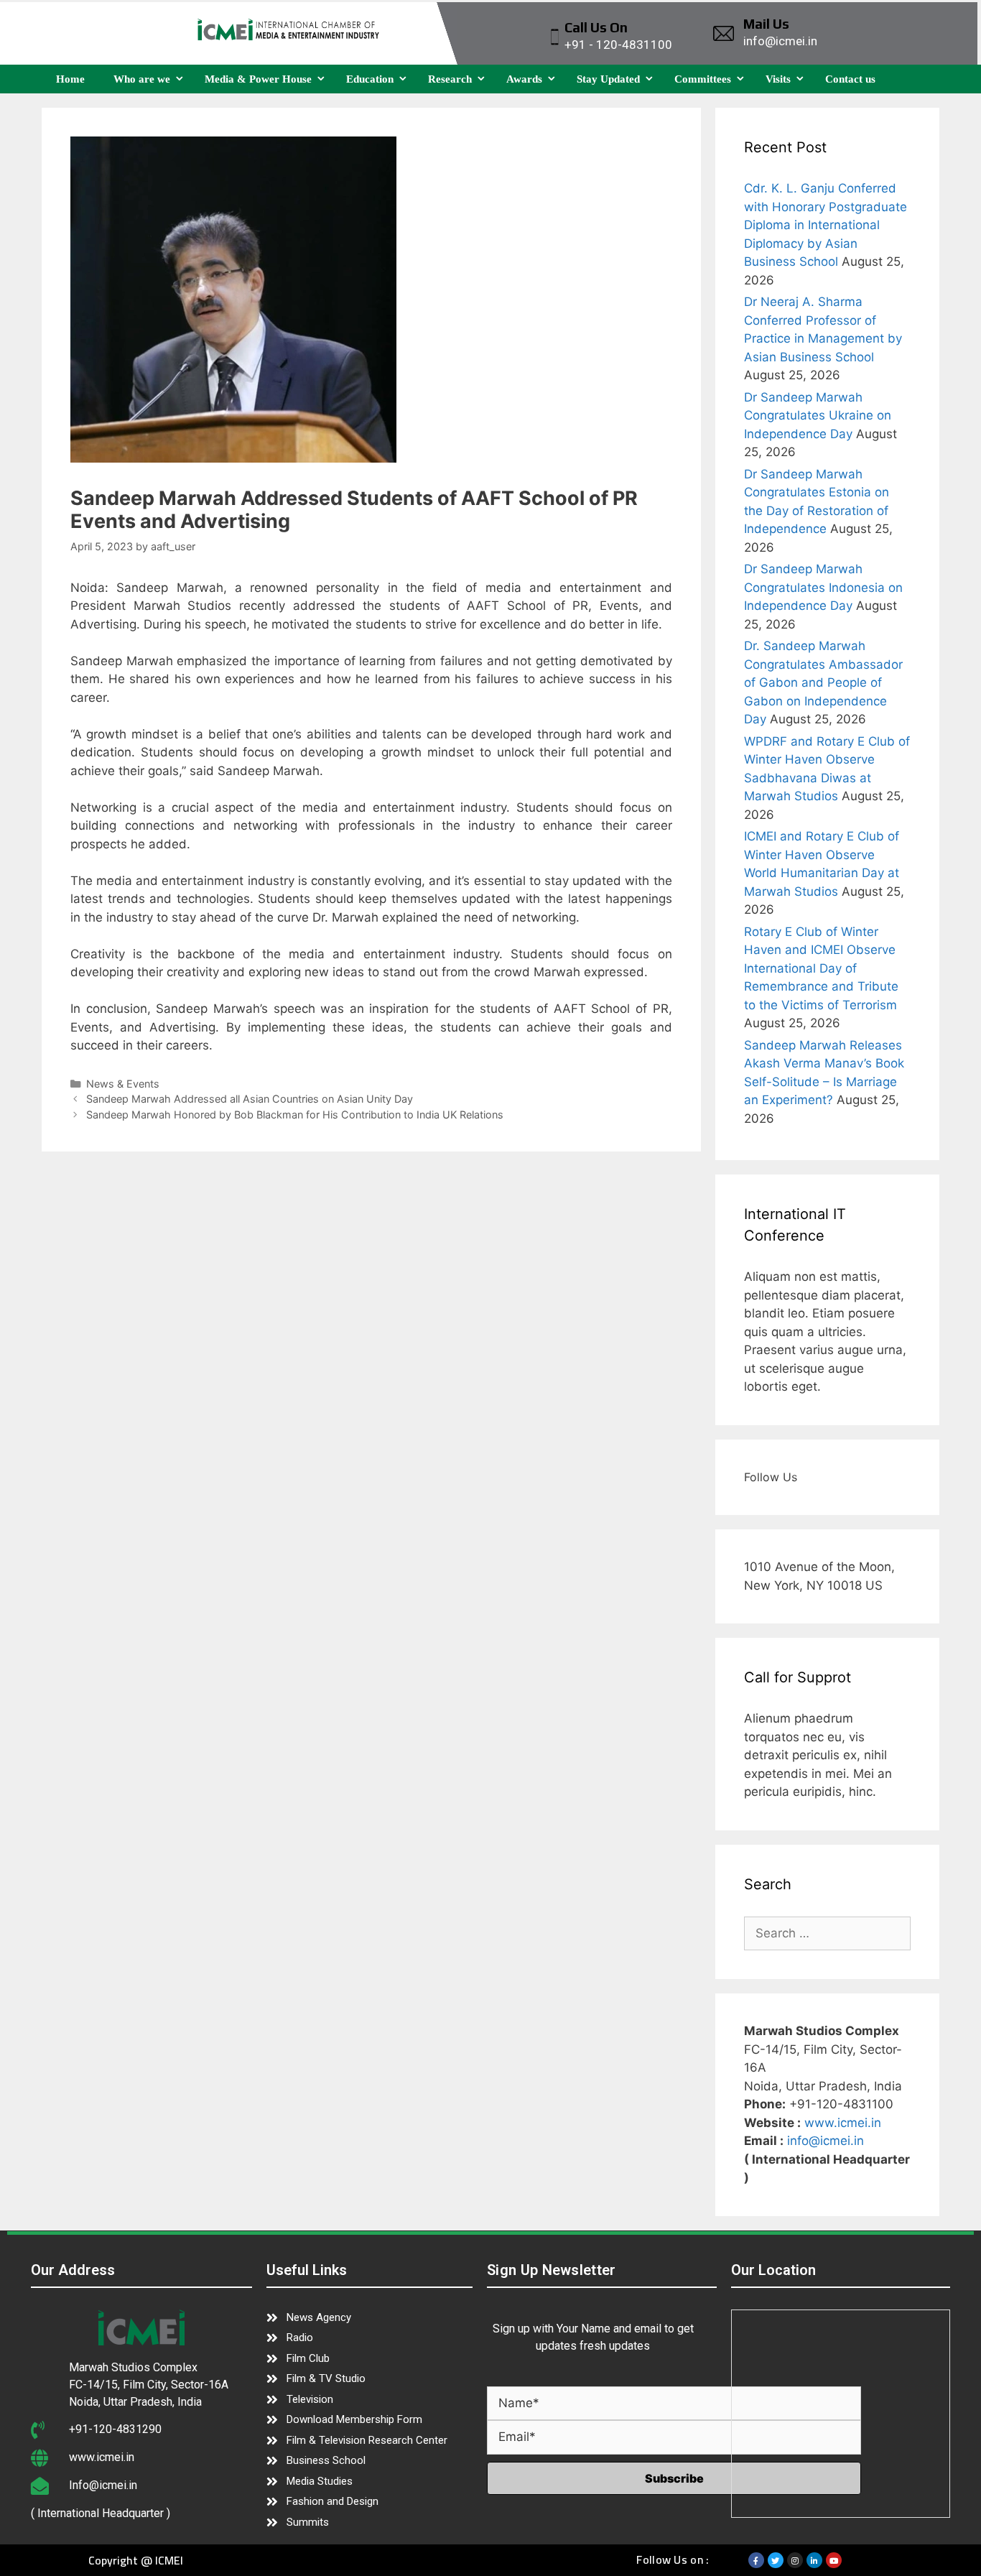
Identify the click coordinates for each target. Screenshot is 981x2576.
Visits (778, 79)
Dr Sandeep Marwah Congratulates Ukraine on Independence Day (818, 416)
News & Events (123, 1084)
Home (70, 79)
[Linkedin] (814, 2560)
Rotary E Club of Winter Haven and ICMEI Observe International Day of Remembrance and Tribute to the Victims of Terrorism (821, 968)
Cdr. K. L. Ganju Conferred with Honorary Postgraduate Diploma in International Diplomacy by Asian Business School (826, 225)
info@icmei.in (826, 2141)
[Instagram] (795, 2560)
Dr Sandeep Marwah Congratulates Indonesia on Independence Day (823, 587)
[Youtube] (834, 2560)
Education (370, 79)
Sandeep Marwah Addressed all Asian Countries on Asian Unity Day (250, 1099)
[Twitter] (776, 2560)
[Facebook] (756, 2560)
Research (450, 79)
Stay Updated (608, 79)
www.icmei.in (843, 2123)
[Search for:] (828, 1933)
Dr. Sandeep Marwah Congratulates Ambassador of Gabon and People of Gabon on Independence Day (823, 682)
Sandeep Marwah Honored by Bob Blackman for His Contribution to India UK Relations (295, 1115)
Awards (524, 79)
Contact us (850, 79)
